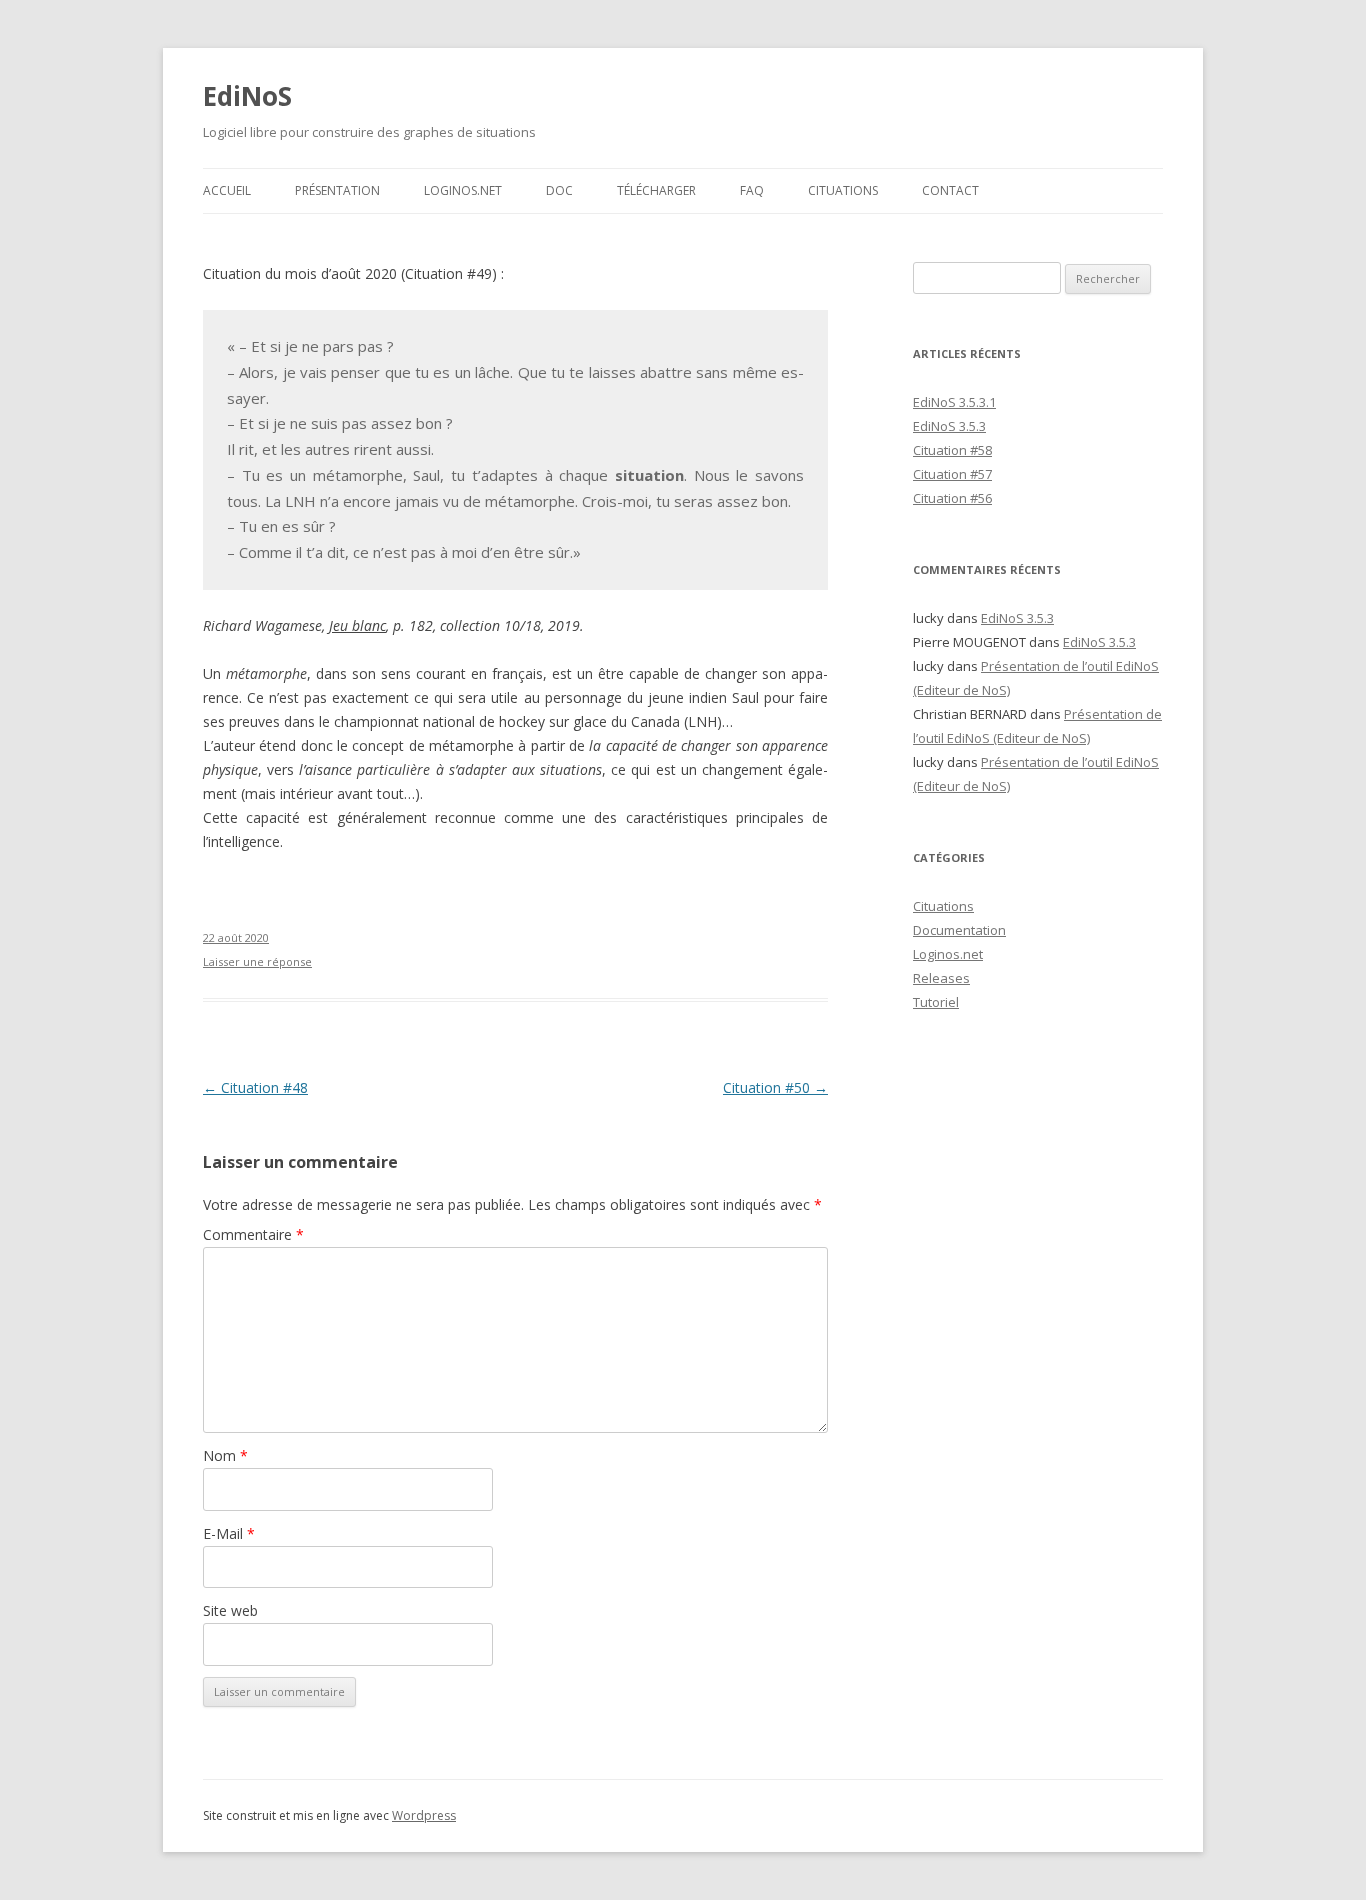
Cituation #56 (952, 498)
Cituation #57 (952, 474)
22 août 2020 (236, 937)
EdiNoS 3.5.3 (949, 426)
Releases (941, 978)
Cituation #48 (255, 1087)
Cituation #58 (952, 450)
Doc (559, 190)
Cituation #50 (775, 1087)
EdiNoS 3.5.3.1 (954, 402)
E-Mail (229, 1533)
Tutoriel (936, 1002)
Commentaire (253, 1234)
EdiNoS (247, 96)
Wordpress (424, 1815)
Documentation (959, 930)
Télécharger (656, 190)
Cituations (843, 190)
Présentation (337, 190)
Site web (230, 1610)
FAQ (752, 190)
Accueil (227, 190)
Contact (950, 190)
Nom (225, 1455)
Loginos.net (463, 190)
